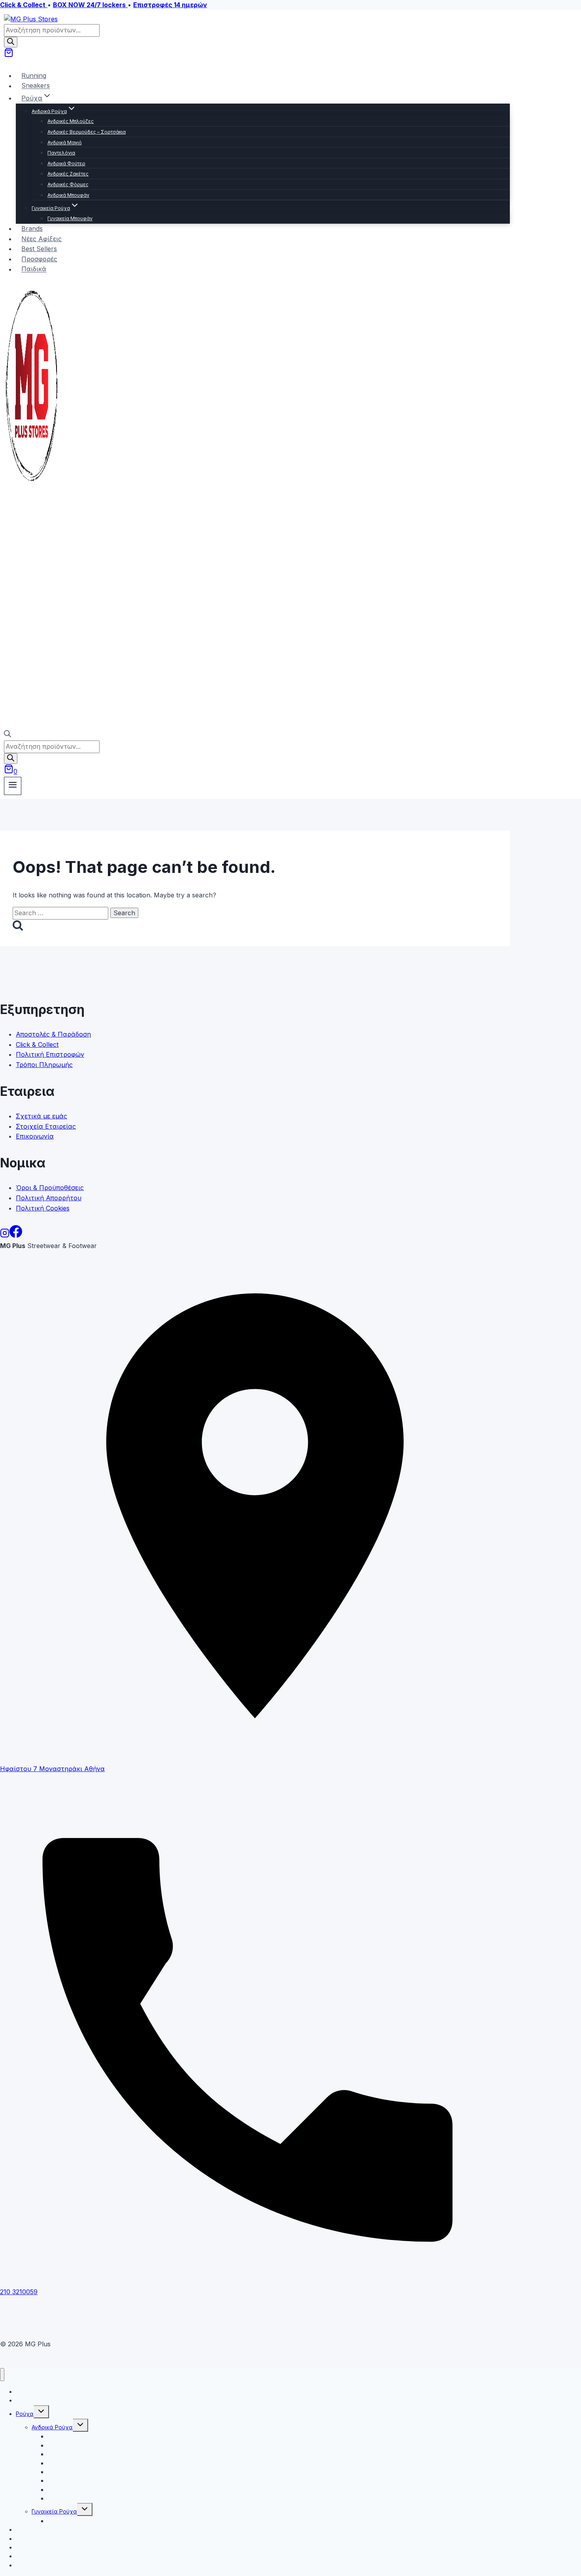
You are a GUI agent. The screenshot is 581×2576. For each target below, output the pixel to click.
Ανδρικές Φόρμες (68, 184)
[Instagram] (5, 1235)
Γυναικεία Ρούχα (54, 2511)
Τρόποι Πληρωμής (44, 1065)
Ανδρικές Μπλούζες (71, 121)
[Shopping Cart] (9, 55)
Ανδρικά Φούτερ (66, 163)
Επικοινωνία (35, 1136)
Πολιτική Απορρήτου (49, 1198)
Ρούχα (25, 2414)
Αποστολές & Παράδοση (53, 1034)
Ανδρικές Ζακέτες (68, 174)
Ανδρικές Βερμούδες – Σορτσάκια (87, 132)
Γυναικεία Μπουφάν (70, 218)
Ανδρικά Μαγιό (65, 143)
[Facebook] (16, 1235)
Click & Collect (37, 1044)
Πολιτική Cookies (43, 1208)
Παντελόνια (61, 153)
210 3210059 (19, 2292)
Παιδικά (34, 269)
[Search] (11, 42)
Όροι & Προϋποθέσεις (50, 1188)
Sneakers (36, 86)
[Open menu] (13, 786)
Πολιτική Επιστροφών (50, 1054)
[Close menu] (2, 2375)
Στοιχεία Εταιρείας (46, 1126)
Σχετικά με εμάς (41, 1116)
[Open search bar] (8, 735)
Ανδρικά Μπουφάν (68, 195)
